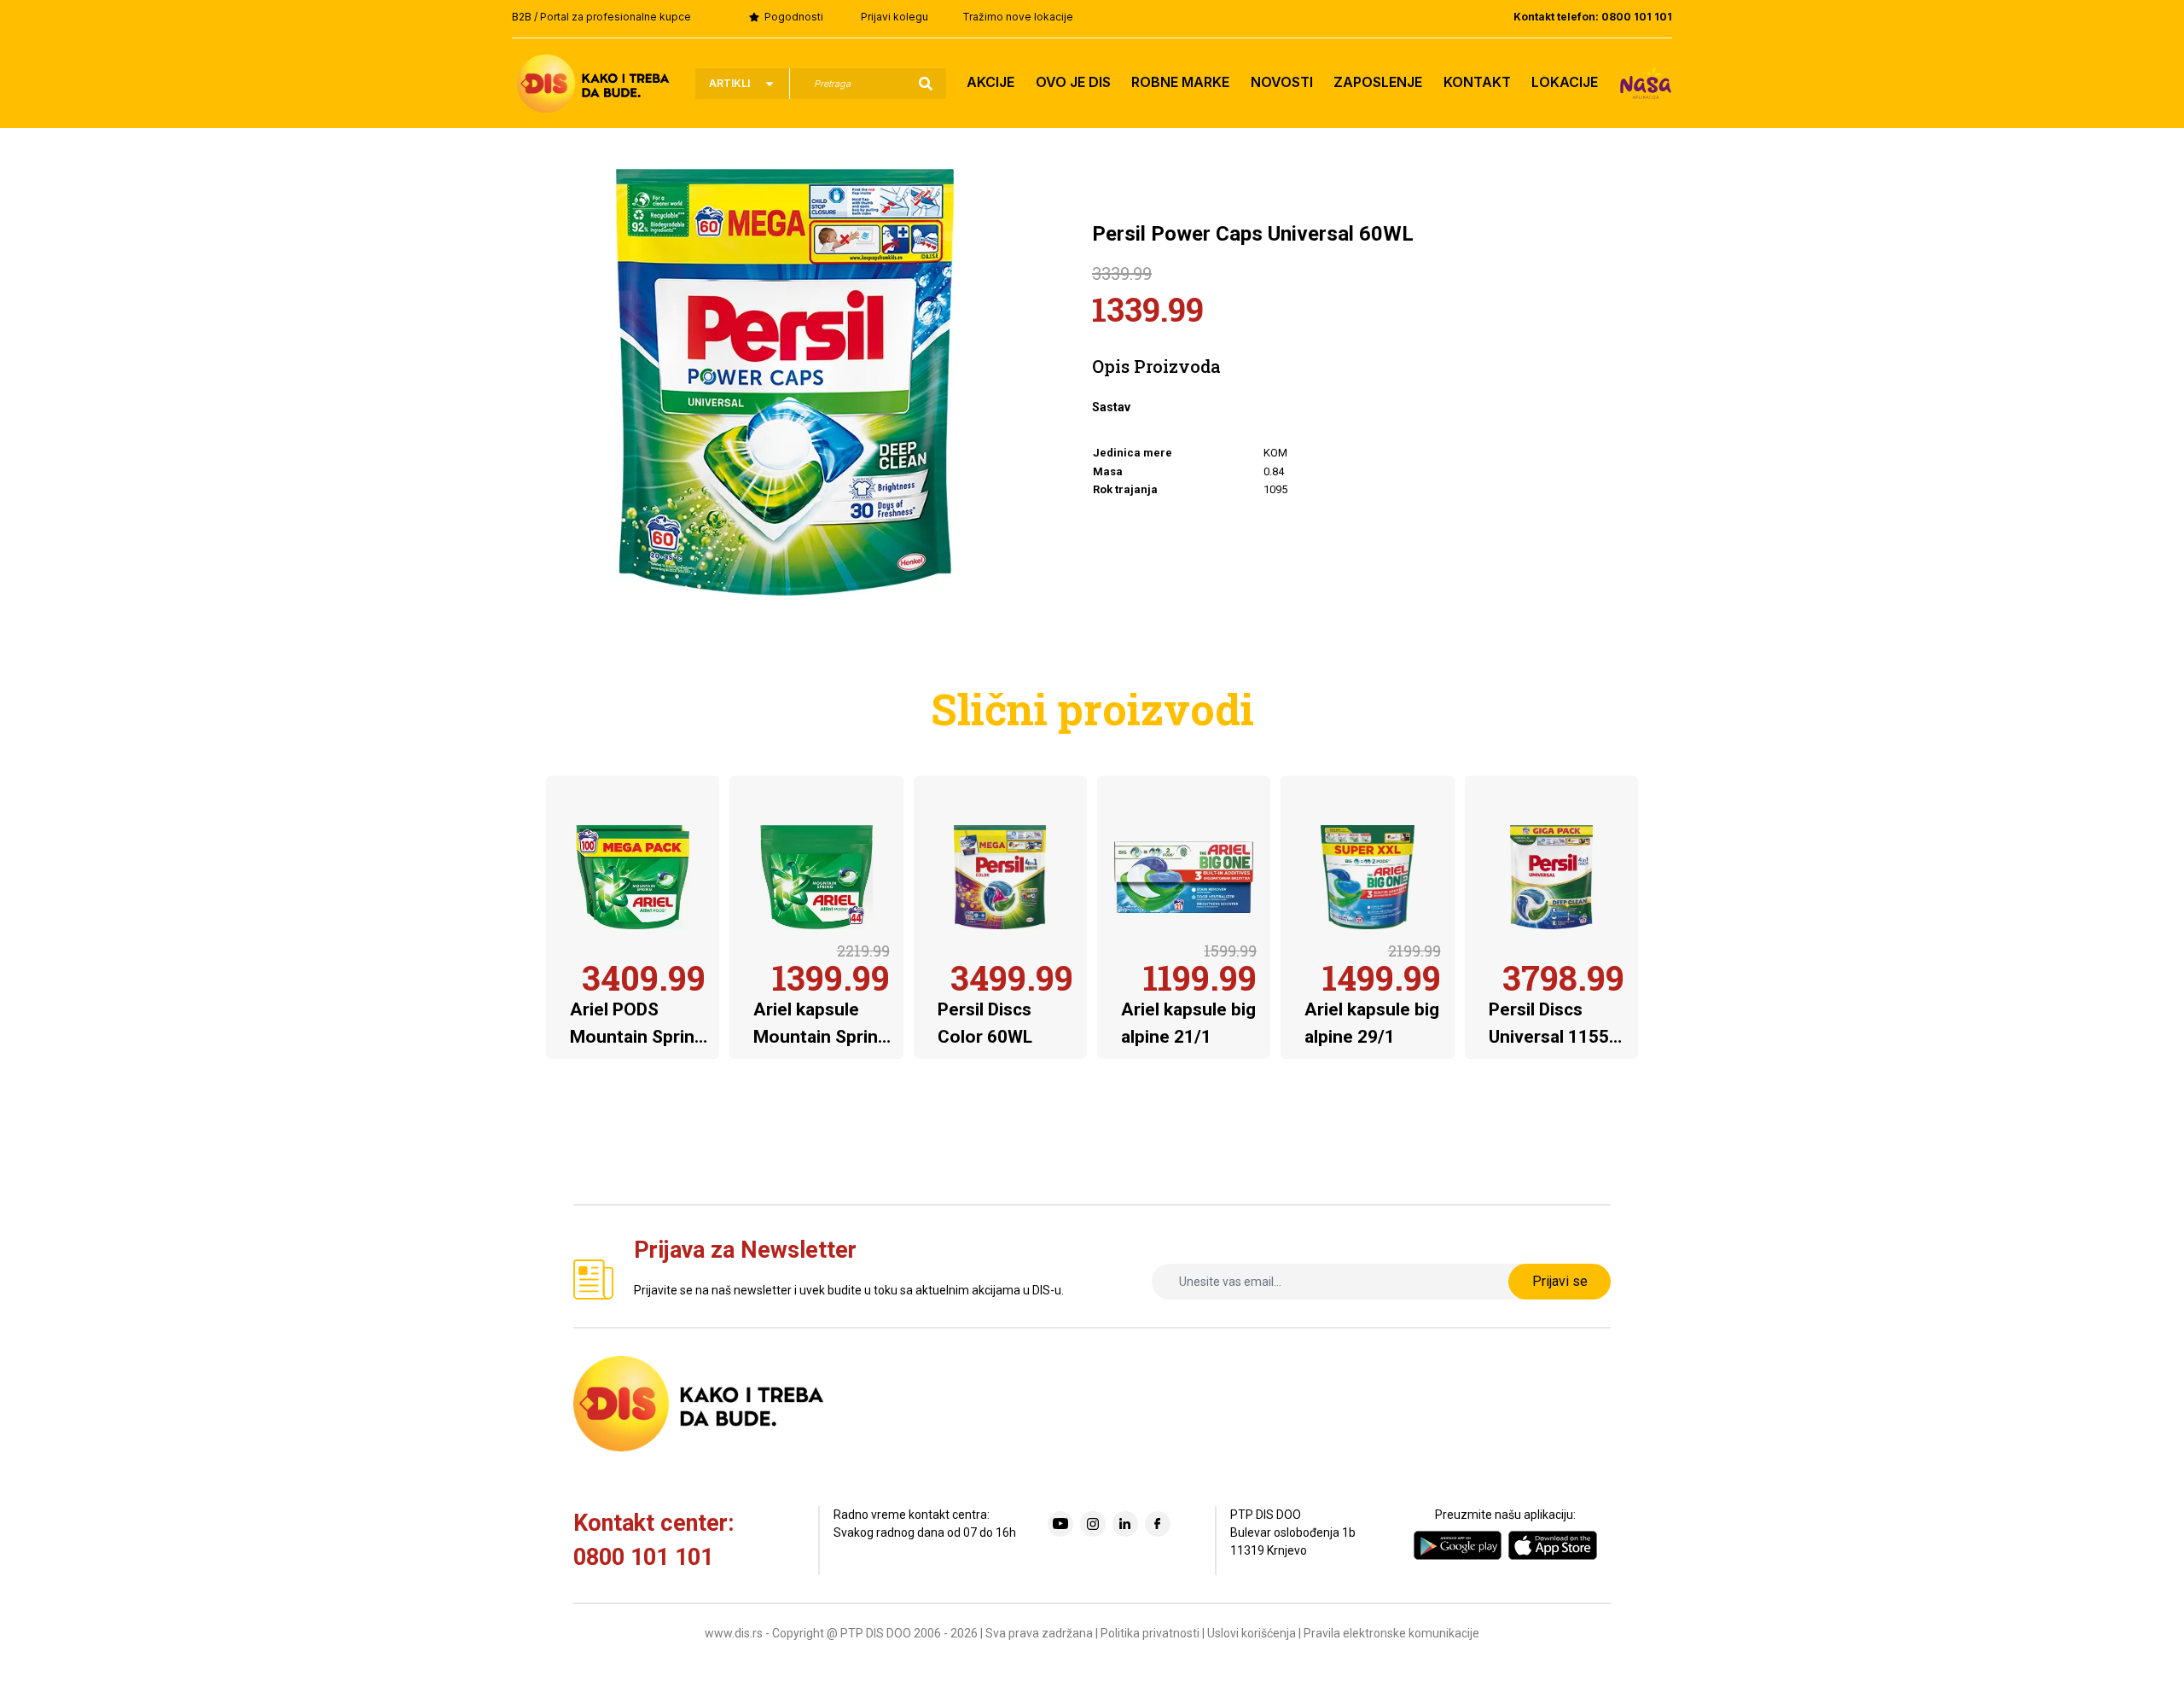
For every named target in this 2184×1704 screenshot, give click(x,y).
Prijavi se (1560, 1281)
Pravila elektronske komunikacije (1391, 1633)
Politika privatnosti (1150, 1633)
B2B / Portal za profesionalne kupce (601, 17)
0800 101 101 (643, 1557)
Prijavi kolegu (895, 17)
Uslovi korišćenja (1252, 1633)
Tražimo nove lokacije (1018, 17)
